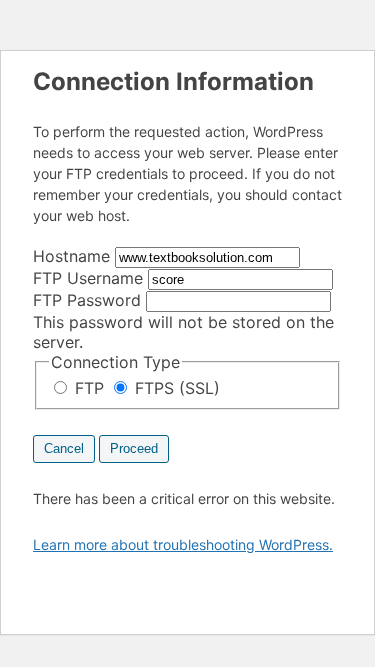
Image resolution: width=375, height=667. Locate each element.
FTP (89, 388)
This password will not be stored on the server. (183, 321)
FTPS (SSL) (175, 388)
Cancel (64, 448)
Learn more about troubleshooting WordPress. (183, 544)
